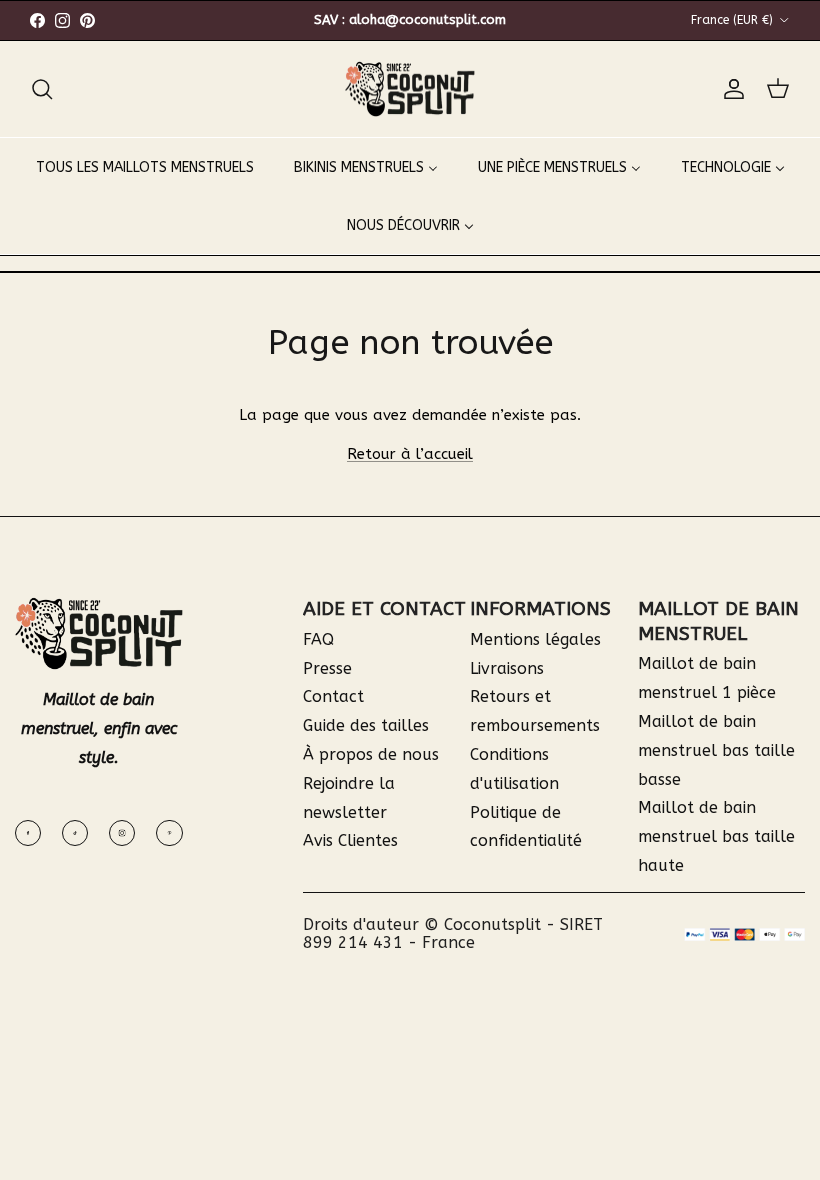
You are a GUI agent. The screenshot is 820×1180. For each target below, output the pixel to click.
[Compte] (730, 89)
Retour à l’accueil (410, 454)
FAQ (318, 639)
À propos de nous (371, 754)
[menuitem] (145, 167)
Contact (333, 696)
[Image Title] (28, 833)
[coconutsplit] (410, 89)
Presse (327, 668)
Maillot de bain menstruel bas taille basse (716, 750)
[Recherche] (42, 89)
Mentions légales (535, 639)
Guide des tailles (366, 725)
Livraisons (507, 668)
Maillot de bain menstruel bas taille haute (716, 836)
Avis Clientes (350, 840)
